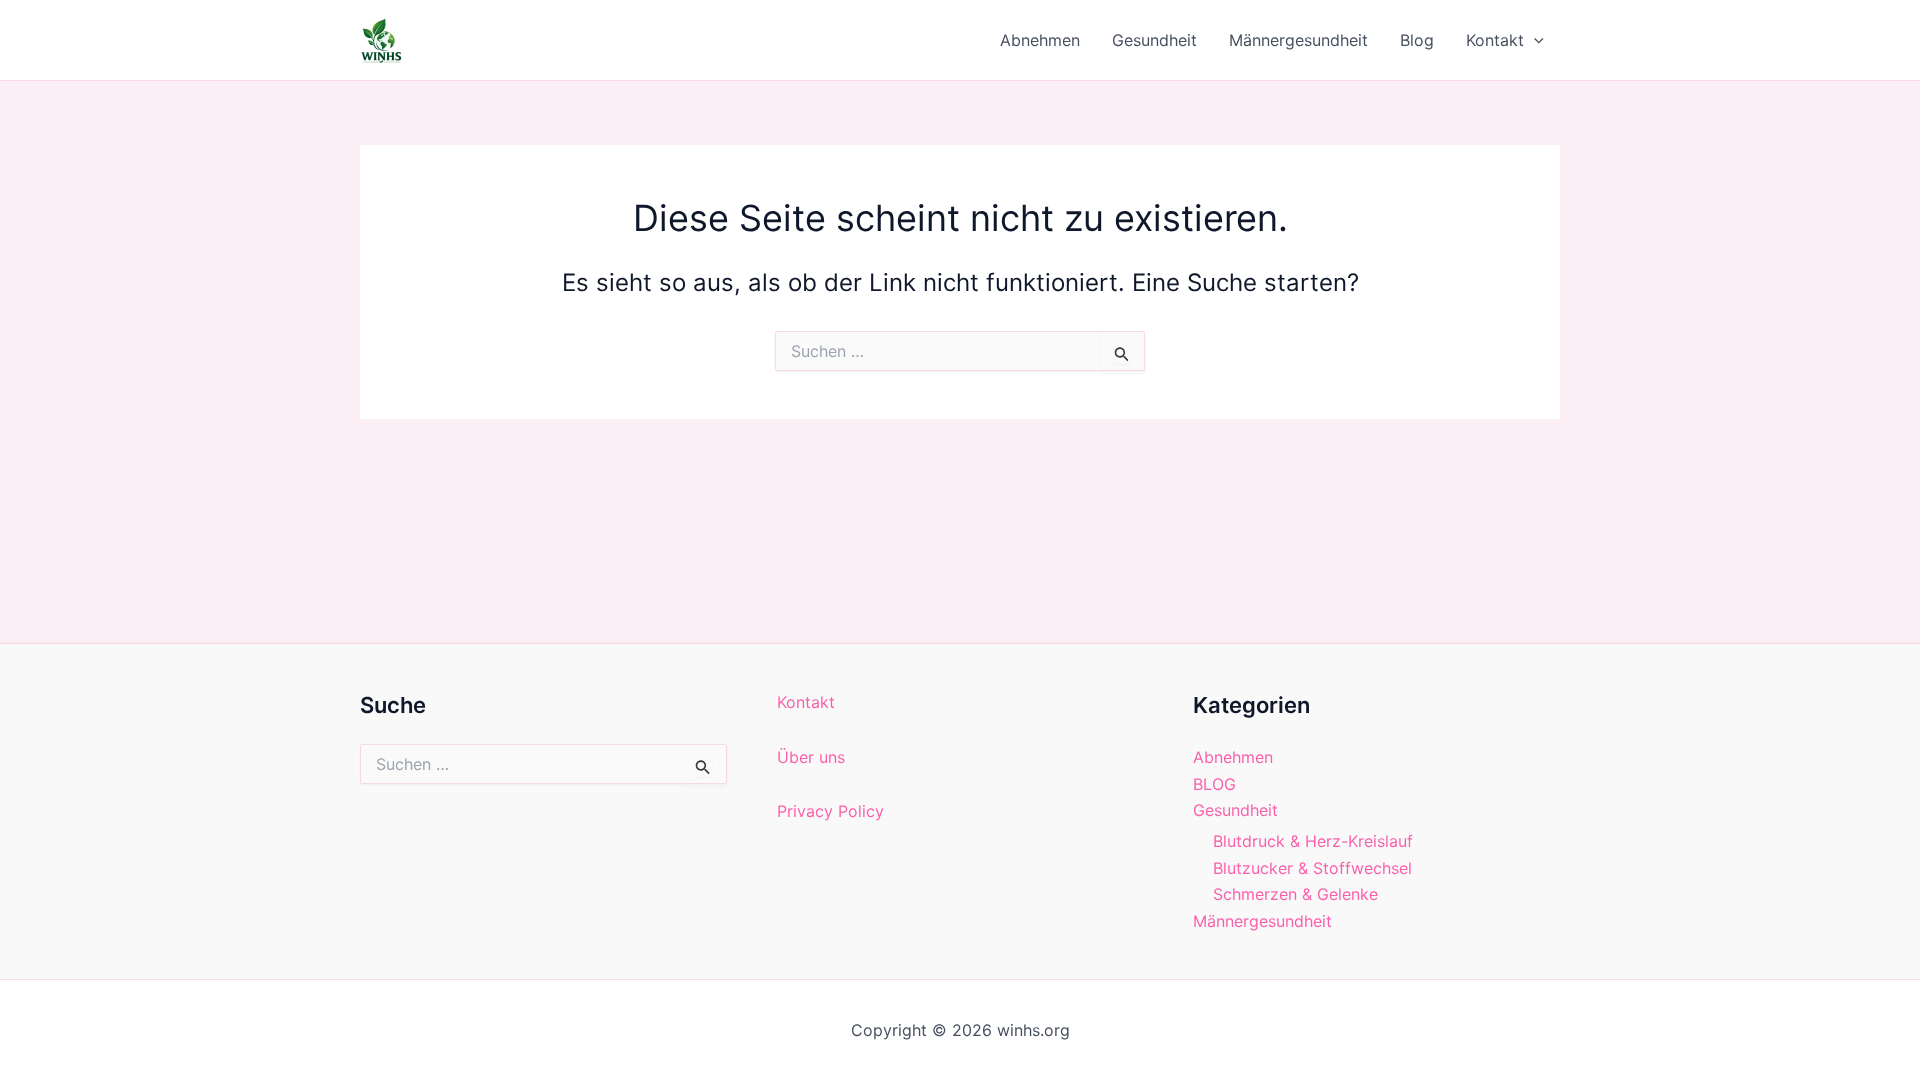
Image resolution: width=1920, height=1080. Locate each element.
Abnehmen (1040, 40)
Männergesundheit (1298, 40)
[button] (1534, 40)
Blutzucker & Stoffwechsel (1312, 868)
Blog (1417, 40)
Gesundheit (1154, 40)
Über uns (811, 757)
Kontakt (1495, 40)
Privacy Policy (830, 811)
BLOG (1214, 784)
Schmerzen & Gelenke (1295, 894)
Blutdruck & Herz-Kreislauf (1313, 841)
